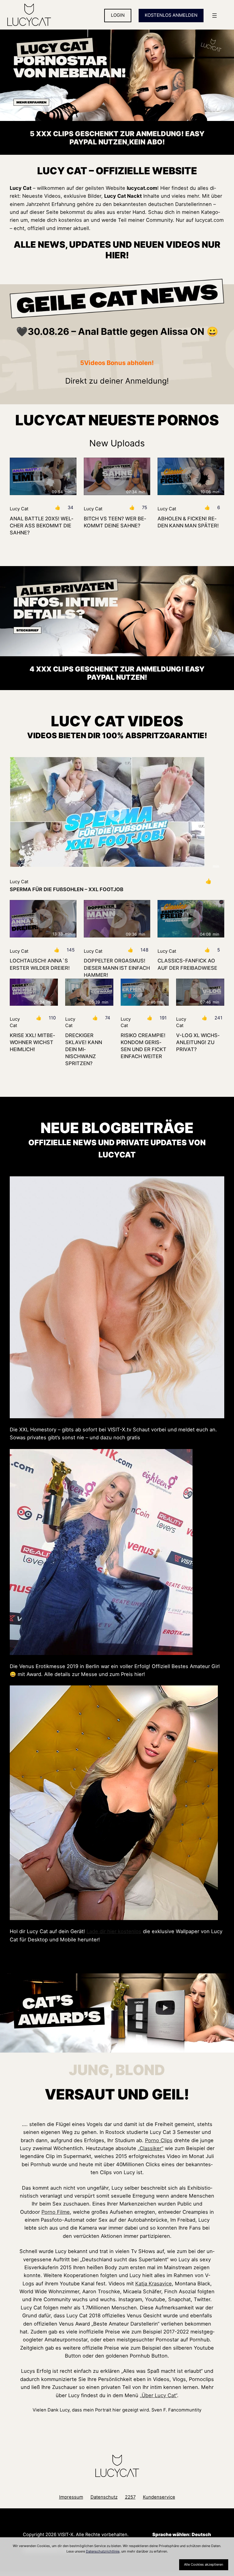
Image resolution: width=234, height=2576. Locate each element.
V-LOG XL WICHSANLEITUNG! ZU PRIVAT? (198, 1042)
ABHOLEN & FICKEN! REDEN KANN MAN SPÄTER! (188, 522)
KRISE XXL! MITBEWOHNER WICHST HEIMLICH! (32, 1042)
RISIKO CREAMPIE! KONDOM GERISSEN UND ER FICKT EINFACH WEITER (144, 1046)
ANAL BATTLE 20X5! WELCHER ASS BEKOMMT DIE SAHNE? (41, 526)
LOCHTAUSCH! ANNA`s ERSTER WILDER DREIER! (40, 964)
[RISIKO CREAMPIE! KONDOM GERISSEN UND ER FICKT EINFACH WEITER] (145, 992)
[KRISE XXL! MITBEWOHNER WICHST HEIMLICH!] (34, 992)
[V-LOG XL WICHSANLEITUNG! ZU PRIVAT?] (200, 992)
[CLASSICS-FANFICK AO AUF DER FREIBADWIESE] (191, 919)
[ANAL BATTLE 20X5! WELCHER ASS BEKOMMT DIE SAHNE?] (43, 476)
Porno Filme (56, 2212)
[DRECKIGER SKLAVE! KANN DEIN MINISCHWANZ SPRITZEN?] (89, 992)
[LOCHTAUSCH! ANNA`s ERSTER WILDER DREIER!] (43, 919)
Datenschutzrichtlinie (103, 2551)
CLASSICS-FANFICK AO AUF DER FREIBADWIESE (187, 964)
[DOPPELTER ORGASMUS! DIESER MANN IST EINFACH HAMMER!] (117, 919)
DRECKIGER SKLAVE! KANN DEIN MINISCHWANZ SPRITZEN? (84, 1049)
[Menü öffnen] (214, 16)
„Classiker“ (151, 2148)
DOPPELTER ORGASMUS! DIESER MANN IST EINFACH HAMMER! (117, 968)
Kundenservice (159, 2497)
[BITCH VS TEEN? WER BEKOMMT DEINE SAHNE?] (117, 476)
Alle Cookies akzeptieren (204, 2564)
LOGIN (118, 15)
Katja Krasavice (154, 2284)
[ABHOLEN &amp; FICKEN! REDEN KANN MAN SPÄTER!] (191, 476)
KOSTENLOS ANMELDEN (171, 15)
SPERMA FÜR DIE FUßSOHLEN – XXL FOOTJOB (67, 889)
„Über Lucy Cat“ (158, 2395)
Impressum (71, 2497)
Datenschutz (104, 2497)
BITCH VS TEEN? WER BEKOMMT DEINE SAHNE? (115, 522)
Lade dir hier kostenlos (114, 1931)
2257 (130, 2497)
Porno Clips (159, 2140)
